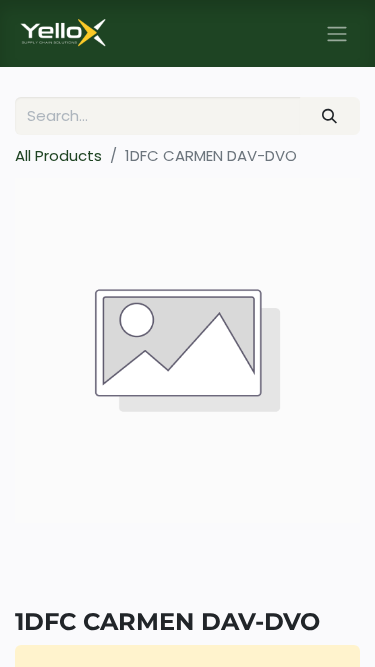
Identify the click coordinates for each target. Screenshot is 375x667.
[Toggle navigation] (337, 33)
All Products (58, 155)
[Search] (330, 116)
